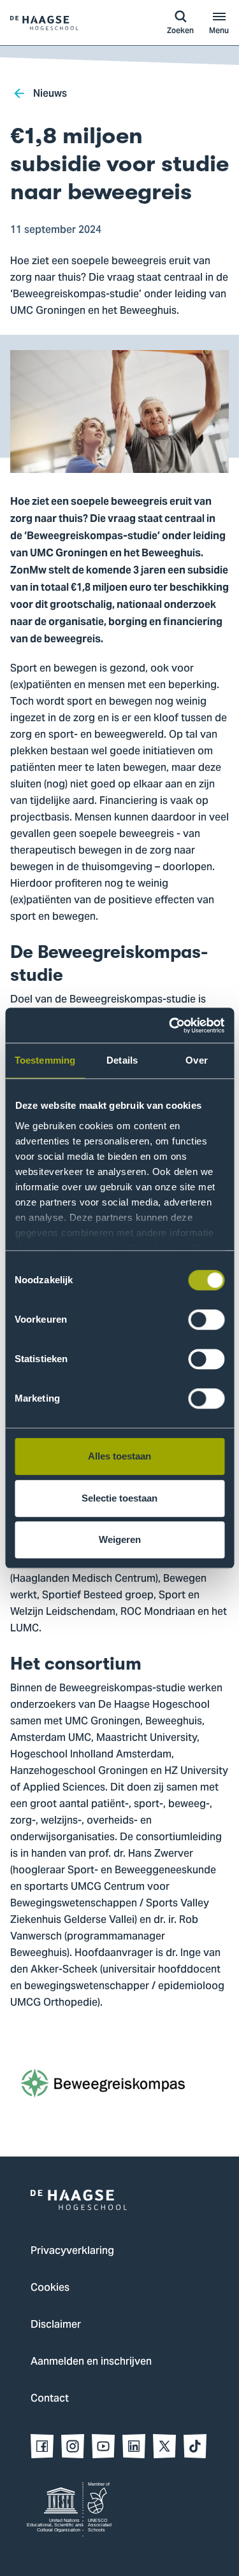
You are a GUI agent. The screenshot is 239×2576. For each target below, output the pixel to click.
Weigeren (120, 1539)
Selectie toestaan (119, 1498)
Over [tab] (196, 1060)
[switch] (206, 1320)
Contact (50, 2399)
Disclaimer (56, 2325)
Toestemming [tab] (45, 1060)
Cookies (50, 2288)
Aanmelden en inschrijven (91, 2362)
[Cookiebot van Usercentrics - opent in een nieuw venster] (170, 1025)
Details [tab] (122, 1060)
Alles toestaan (119, 1456)
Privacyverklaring (72, 2251)
